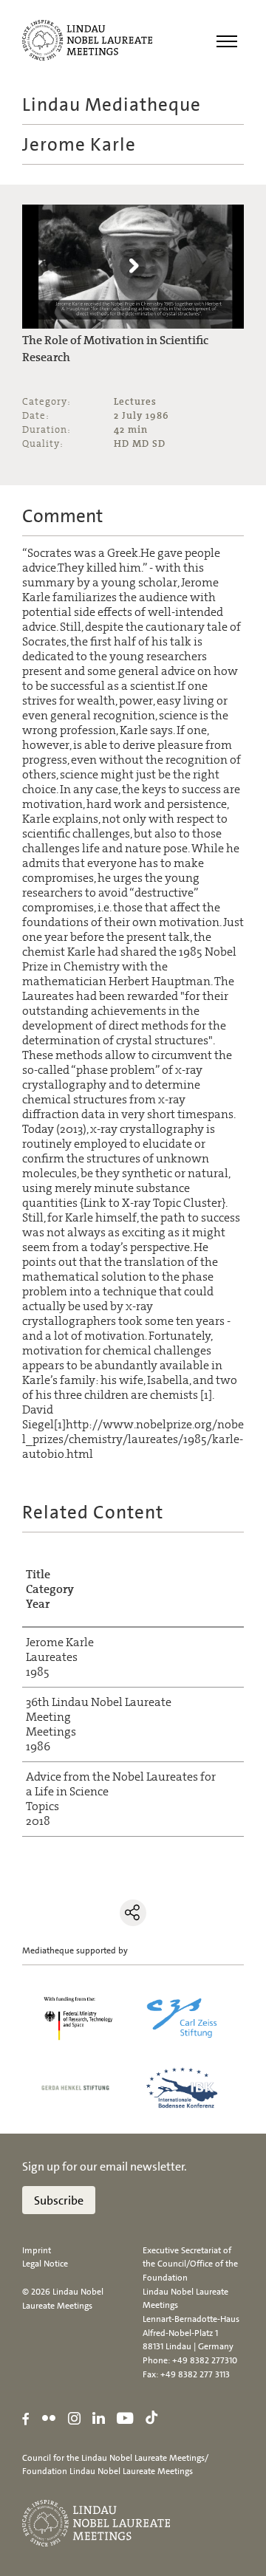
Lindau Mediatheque (112, 105)
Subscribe (59, 2200)
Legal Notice (45, 2264)
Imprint (37, 2250)
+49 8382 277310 (205, 2360)
